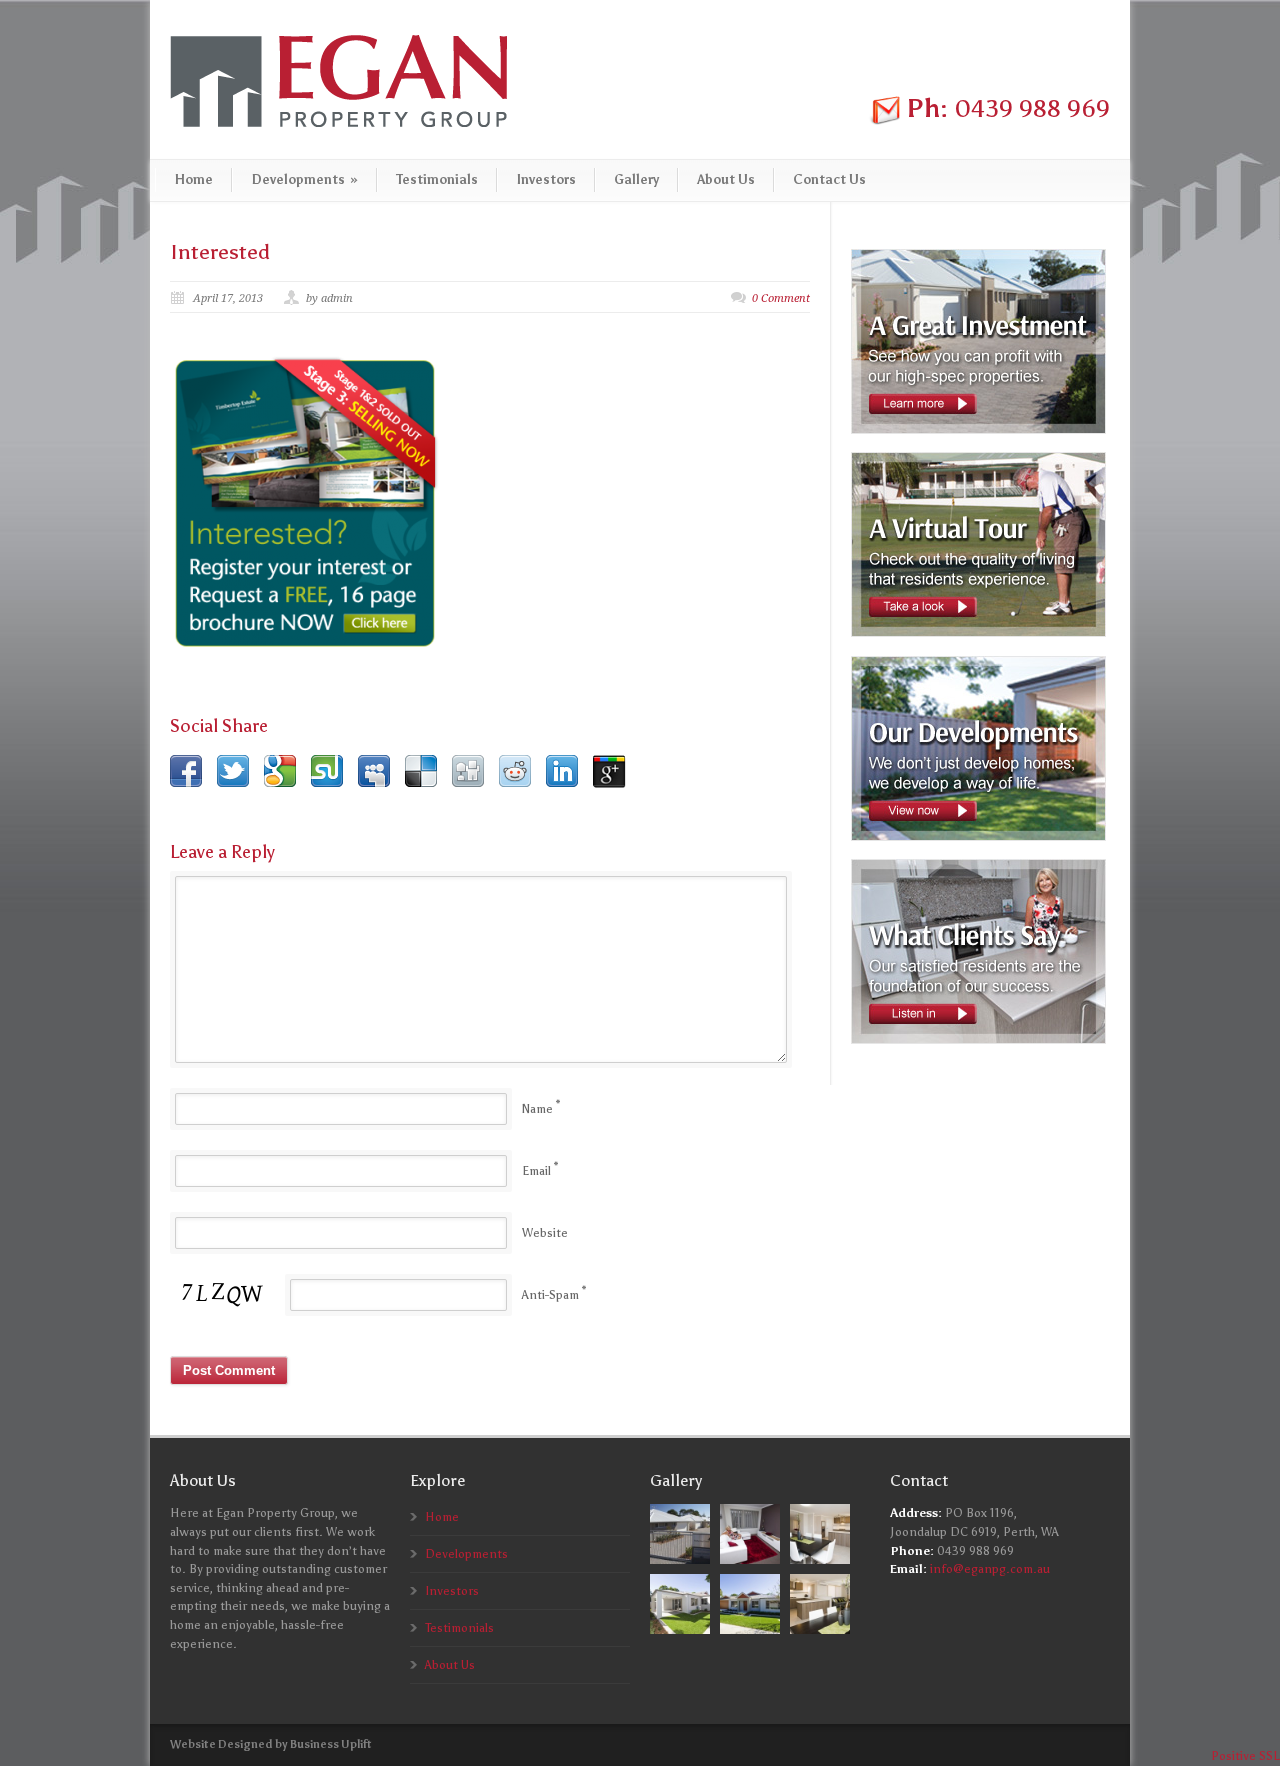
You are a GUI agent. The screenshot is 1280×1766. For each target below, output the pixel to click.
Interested (220, 252)
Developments (304, 179)
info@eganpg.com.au (990, 1569)
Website (545, 1233)
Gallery (636, 179)
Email (536, 1171)
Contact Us (829, 179)
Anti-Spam (550, 1295)
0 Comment (781, 298)
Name (537, 1109)
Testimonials (437, 179)
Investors (546, 179)
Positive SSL (1245, 1756)
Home (193, 179)
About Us (726, 179)
